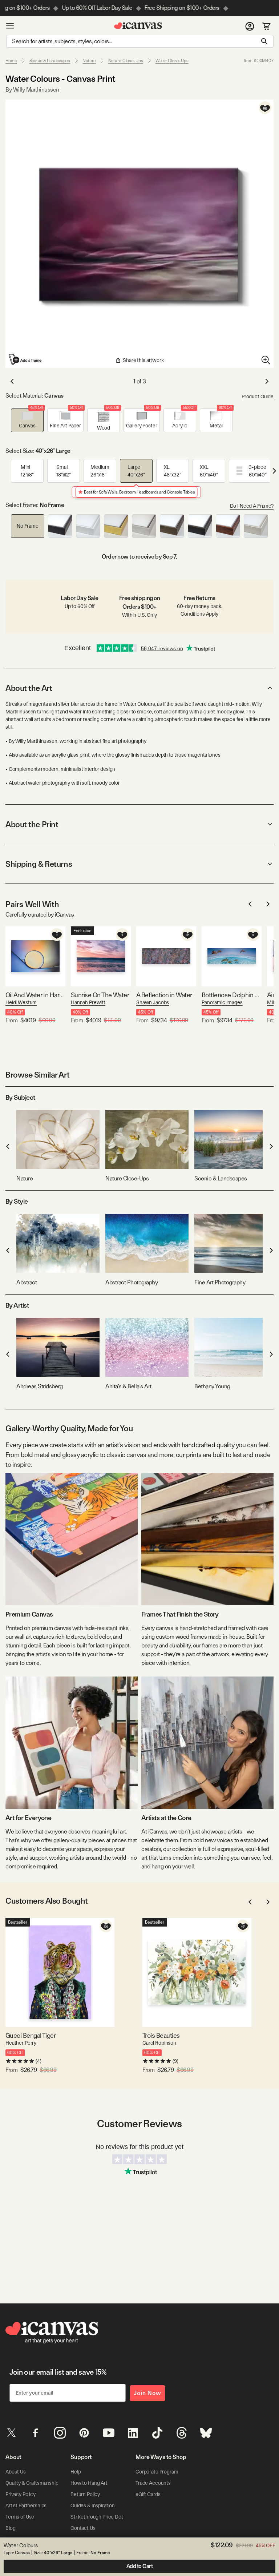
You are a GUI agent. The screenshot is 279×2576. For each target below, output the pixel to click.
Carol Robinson (159, 2043)
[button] (27, 420)
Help (76, 2472)
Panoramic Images (222, 1002)
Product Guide (258, 397)
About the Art (29, 688)
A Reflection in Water (164, 995)
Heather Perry (21, 2043)
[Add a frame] (25, 359)
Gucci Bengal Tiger (31, 2035)
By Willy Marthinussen (32, 90)
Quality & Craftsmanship (32, 2483)
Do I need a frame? (252, 506)
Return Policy (85, 2494)
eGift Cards (148, 2494)
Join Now (147, 2393)
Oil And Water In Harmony (35, 995)
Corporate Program (157, 2472)
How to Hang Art (89, 2483)
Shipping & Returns (39, 864)
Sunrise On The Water (100, 995)
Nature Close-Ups (126, 61)
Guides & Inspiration (93, 2505)
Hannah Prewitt (88, 1002)
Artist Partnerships (26, 2505)
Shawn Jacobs (153, 1002)
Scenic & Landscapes (50, 61)
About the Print (32, 824)
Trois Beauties (161, 2035)
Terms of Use (20, 2517)
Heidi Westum (21, 1002)
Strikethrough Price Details (100, 2517)
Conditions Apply (199, 614)
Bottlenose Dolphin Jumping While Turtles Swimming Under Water (232, 995)
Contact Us (83, 2528)
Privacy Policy (21, 2494)
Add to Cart (140, 2566)
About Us (16, 2472)
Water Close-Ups (172, 61)
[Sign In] (250, 26)
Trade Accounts (153, 2483)
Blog (10, 2528)
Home (11, 61)
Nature (89, 61)
